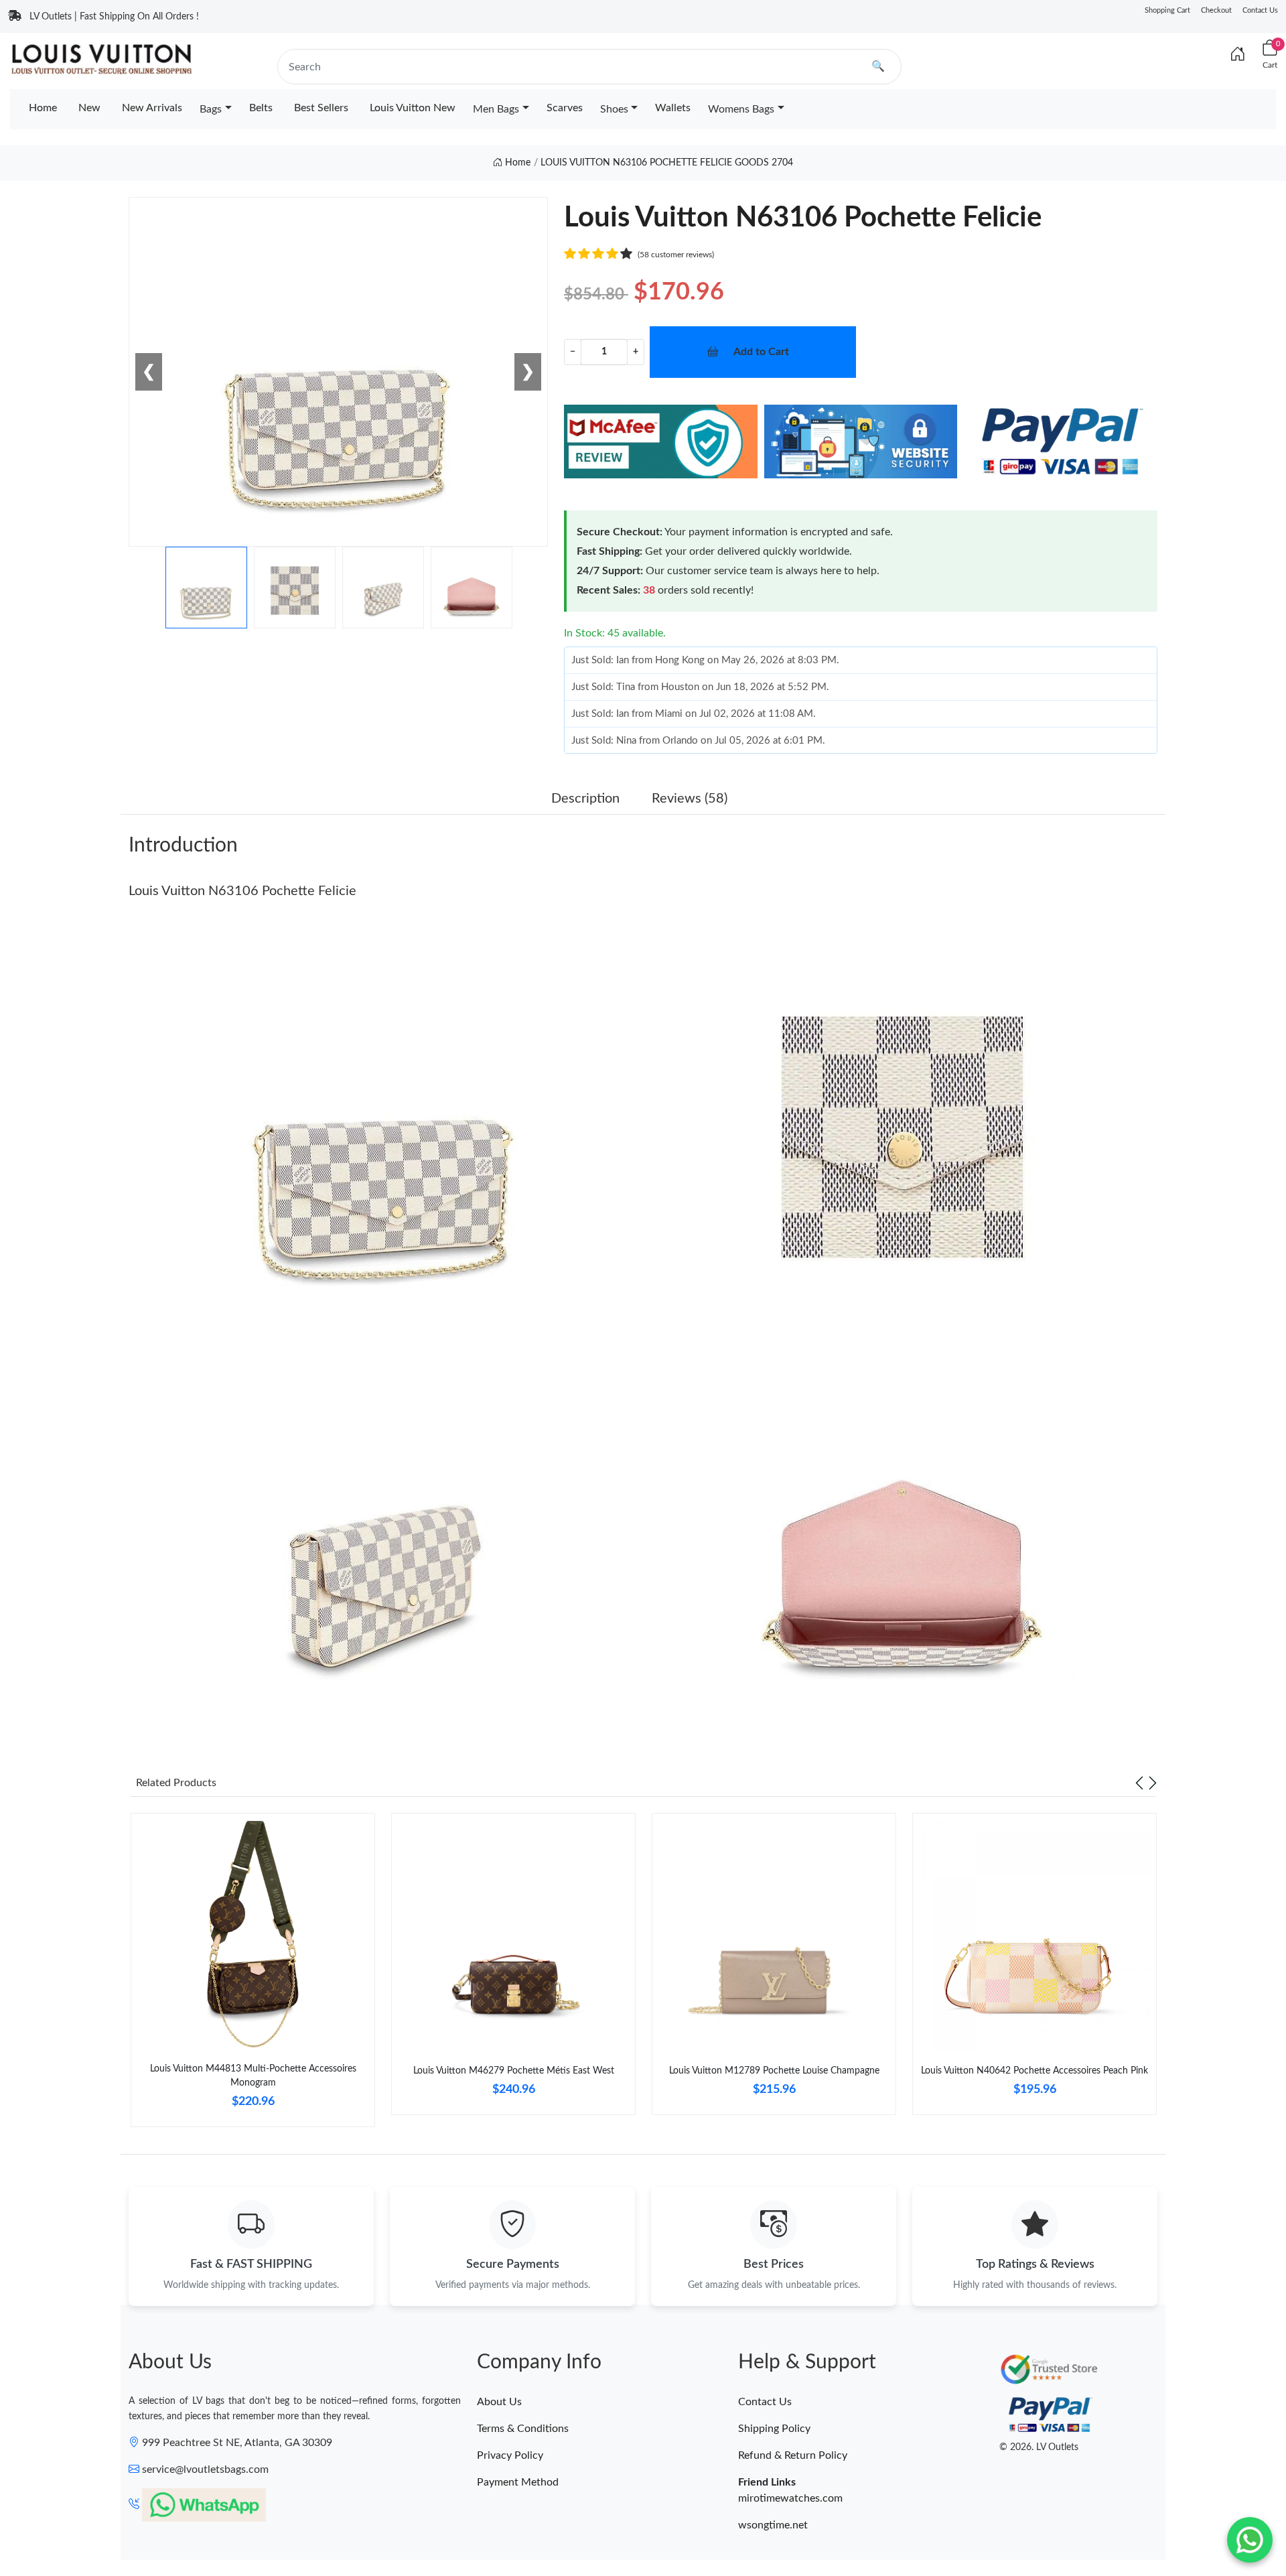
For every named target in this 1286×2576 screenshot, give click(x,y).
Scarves (565, 108)
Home (43, 108)
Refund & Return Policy (793, 2455)
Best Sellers (321, 108)
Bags (211, 109)
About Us (499, 2402)
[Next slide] (1153, 1783)
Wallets (673, 108)
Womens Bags (741, 109)
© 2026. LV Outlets (1039, 2447)
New (89, 108)
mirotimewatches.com (790, 2498)
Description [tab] (585, 799)
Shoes (614, 109)
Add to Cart (761, 352)
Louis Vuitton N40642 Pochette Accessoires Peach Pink (1034, 2071)
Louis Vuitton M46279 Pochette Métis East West (514, 2071)
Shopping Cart (1167, 10)
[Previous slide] (1139, 1783)
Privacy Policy (510, 2455)
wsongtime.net (773, 2525)
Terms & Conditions (523, 2429)
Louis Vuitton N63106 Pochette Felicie (242, 891)
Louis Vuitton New (413, 108)
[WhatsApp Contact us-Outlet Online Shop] (1250, 2540)
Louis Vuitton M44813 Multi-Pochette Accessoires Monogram (253, 2076)
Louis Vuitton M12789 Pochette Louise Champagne (774, 2071)
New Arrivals (152, 108)
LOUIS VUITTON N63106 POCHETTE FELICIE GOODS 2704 (667, 163)
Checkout (1216, 10)
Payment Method (518, 2482)
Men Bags (496, 109)
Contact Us (1260, 10)
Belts (261, 108)
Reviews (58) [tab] (690, 799)
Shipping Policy (774, 2429)
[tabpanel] (253, 1975)
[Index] (1238, 55)
